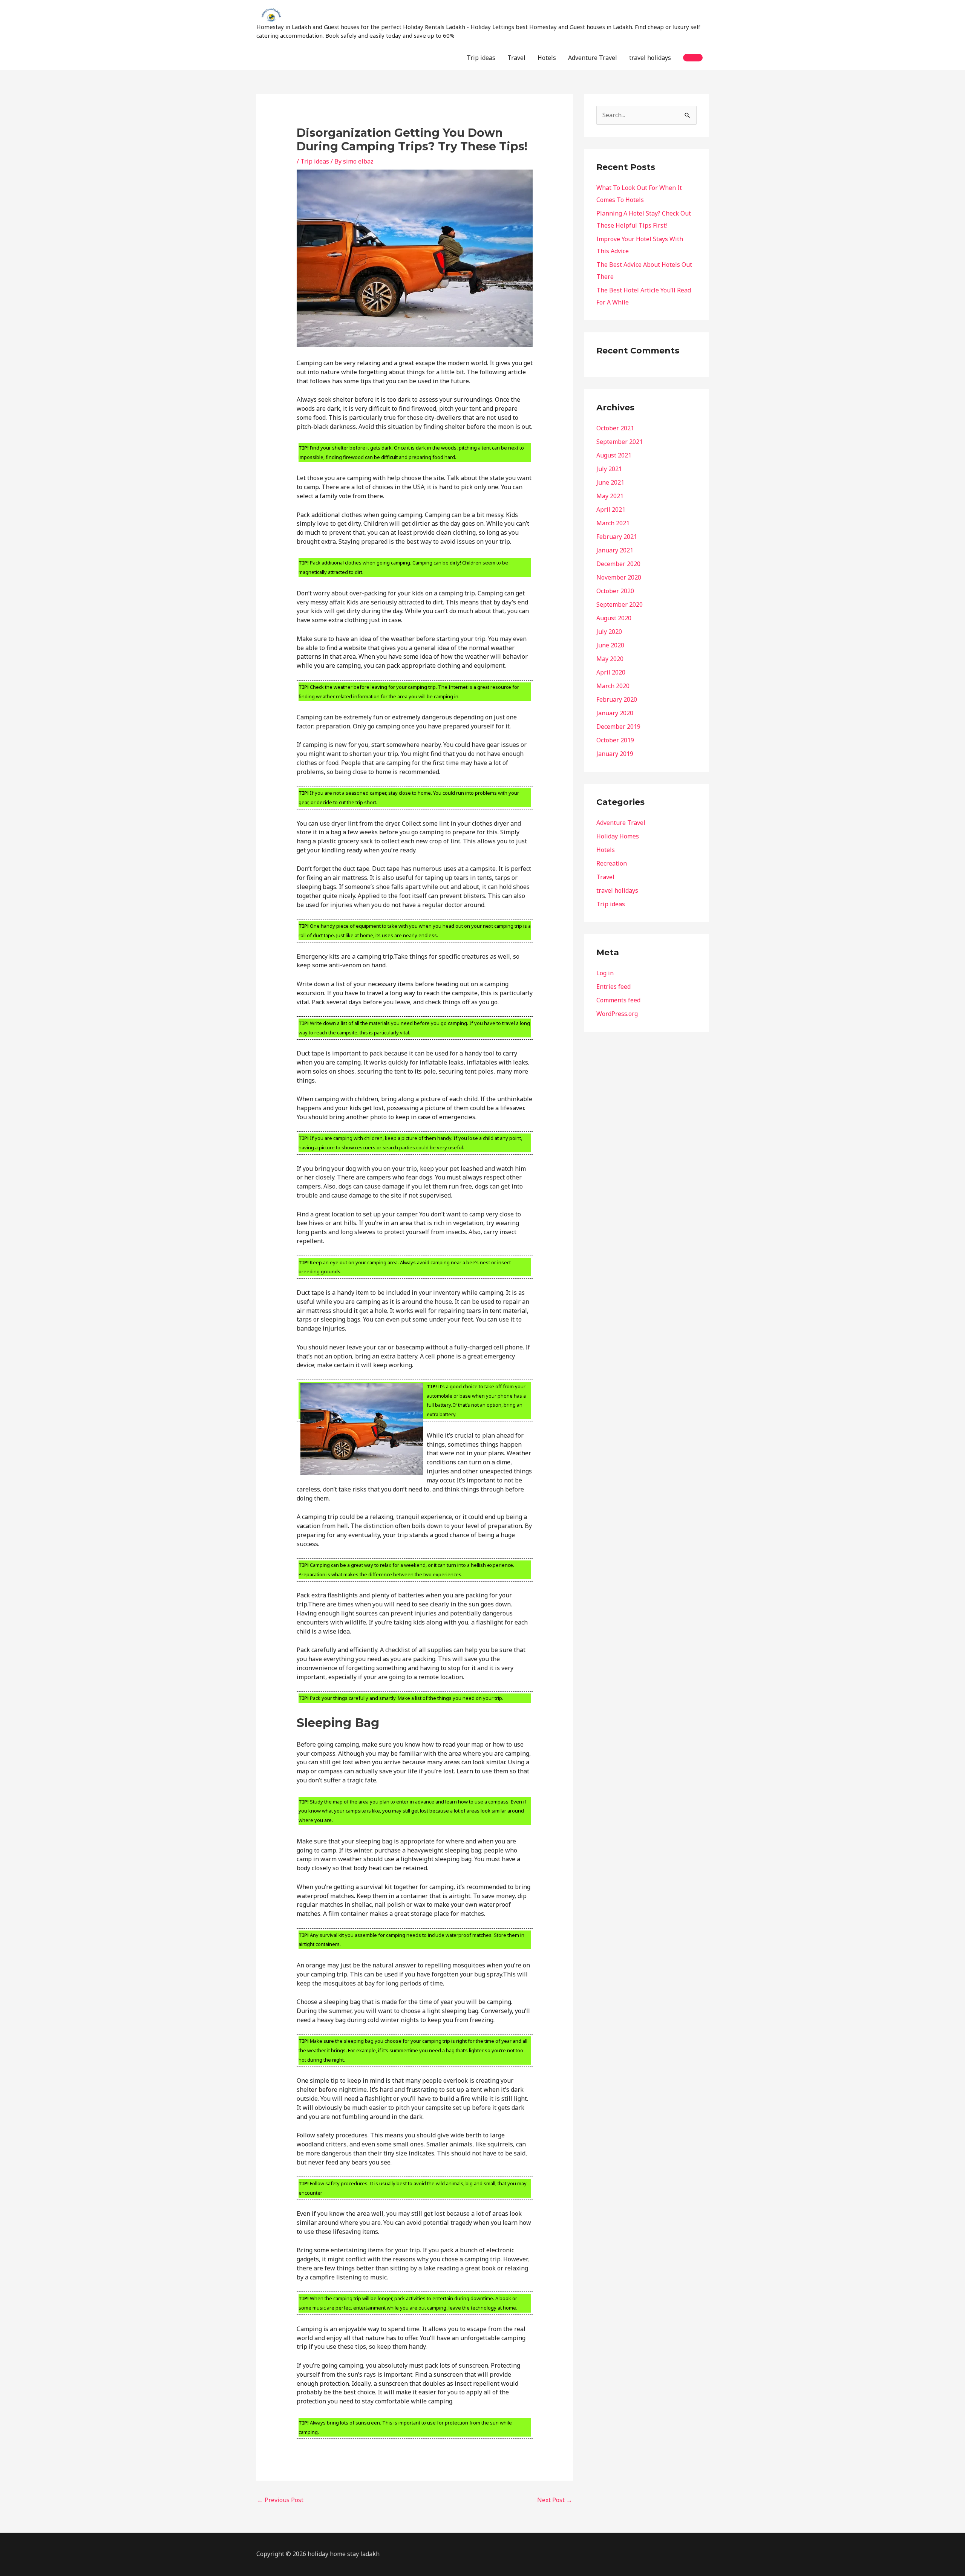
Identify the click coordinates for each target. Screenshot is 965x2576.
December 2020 (618, 564)
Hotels (547, 58)
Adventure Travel (593, 58)
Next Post (555, 2500)
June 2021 (610, 482)
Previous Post (280, 2500)
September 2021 (620, 442)
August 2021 (614, 455)
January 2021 (615, 550)
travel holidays (650, 58)
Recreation (612, 863)
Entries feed (613, 987)
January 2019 (615, 754)
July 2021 (609, 469)
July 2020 (609, 632)
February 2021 (617, 537)
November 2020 (619, 577)
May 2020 (610, 659)
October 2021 (615, 428)
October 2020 (615, 591)
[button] (693, 58)
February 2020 (617, 699)
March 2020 (613, 686)
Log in (605, 973)
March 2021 (613, 523)
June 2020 (610, 645)
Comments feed (618, 1000)
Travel (516, 58)
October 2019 (615, 740)
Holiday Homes (618, 836)
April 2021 (611, 509)
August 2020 (614, 618)
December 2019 (618, 727)
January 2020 (615, 713)
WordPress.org (617, 1014)
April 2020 (611, 672)
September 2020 (620, 604)
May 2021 (610, 496)
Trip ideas (481, 58)
